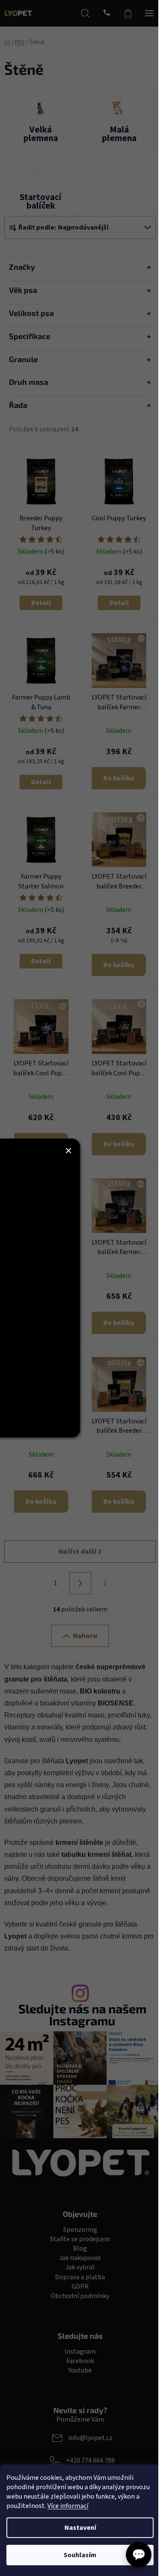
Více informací (68, 2506)
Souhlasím (80, 2555)
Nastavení (80, 2528)
